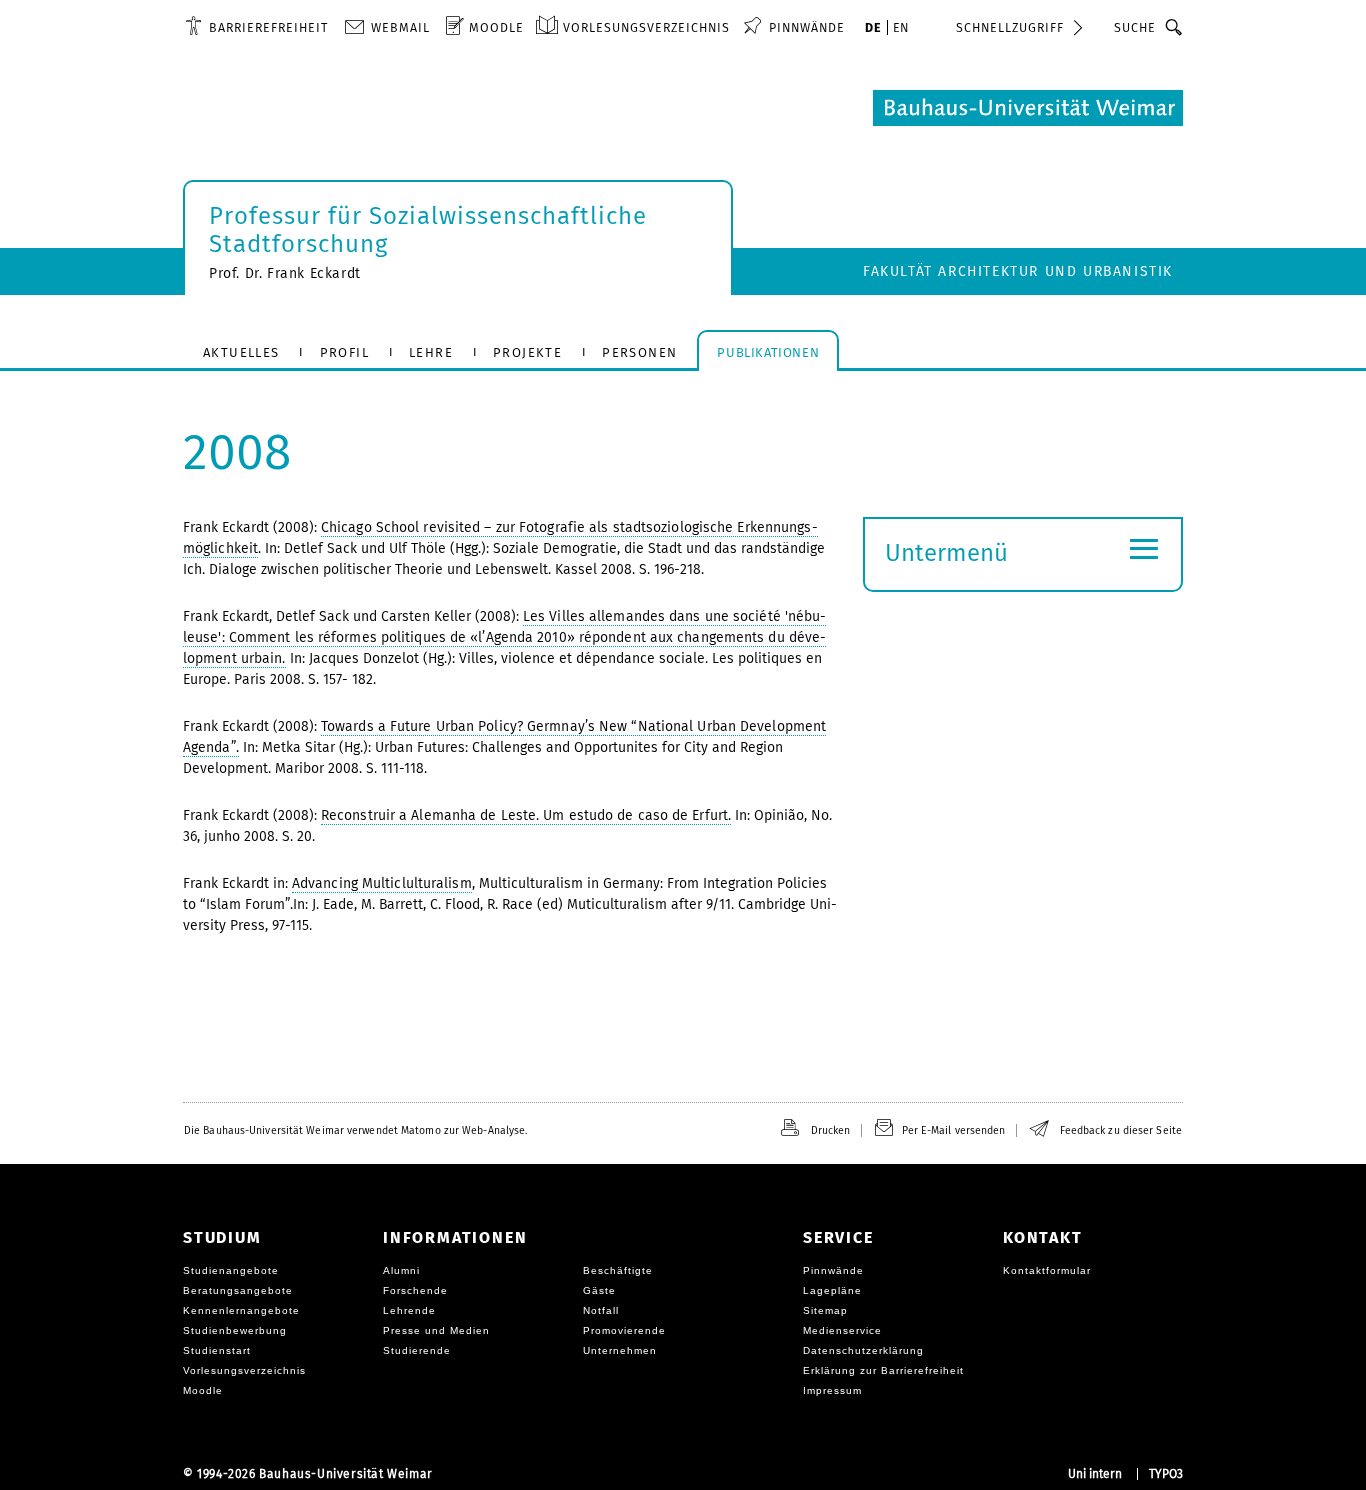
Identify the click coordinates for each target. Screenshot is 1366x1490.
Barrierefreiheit (268, 27)
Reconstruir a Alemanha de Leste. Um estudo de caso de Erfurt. (526, 815)
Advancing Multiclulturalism (382, 883)
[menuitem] (256, 27)
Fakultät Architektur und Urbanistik (1018, 271)
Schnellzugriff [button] (1010, 27)
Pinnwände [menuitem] (807, 27)
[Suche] (1174, 27)
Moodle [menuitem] (496, 27)
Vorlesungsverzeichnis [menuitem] (646, 27)
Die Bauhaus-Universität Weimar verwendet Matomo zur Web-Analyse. (355, 1130)
